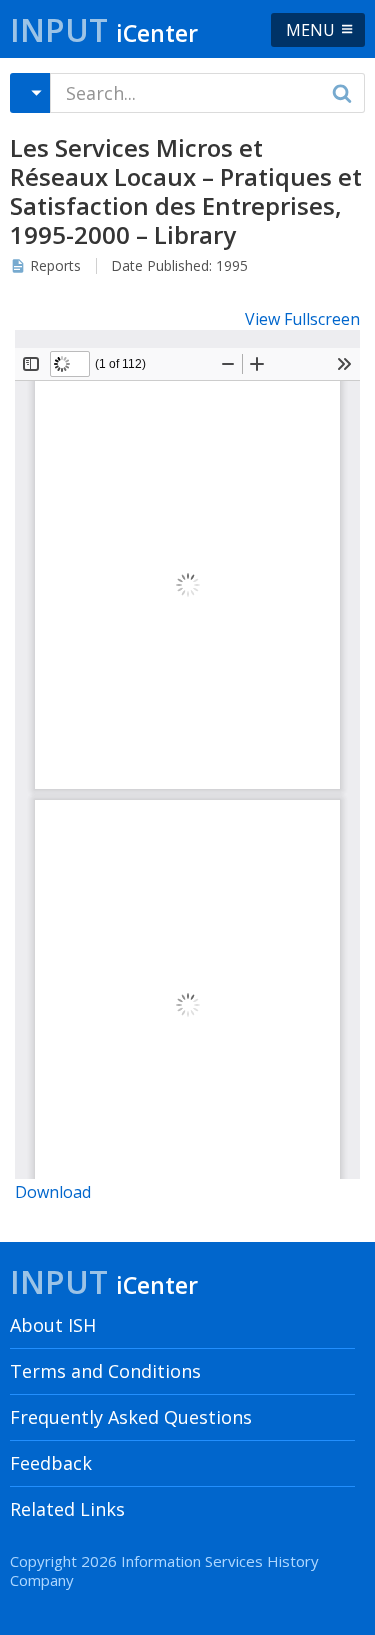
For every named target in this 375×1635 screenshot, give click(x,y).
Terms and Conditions (105, 1371)
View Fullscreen (302, 319)
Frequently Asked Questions (131, 1417)
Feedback (51, 1463)
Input (104, 29)
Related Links (67, 1509)
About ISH (53, 1325)
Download (53, 1192)
